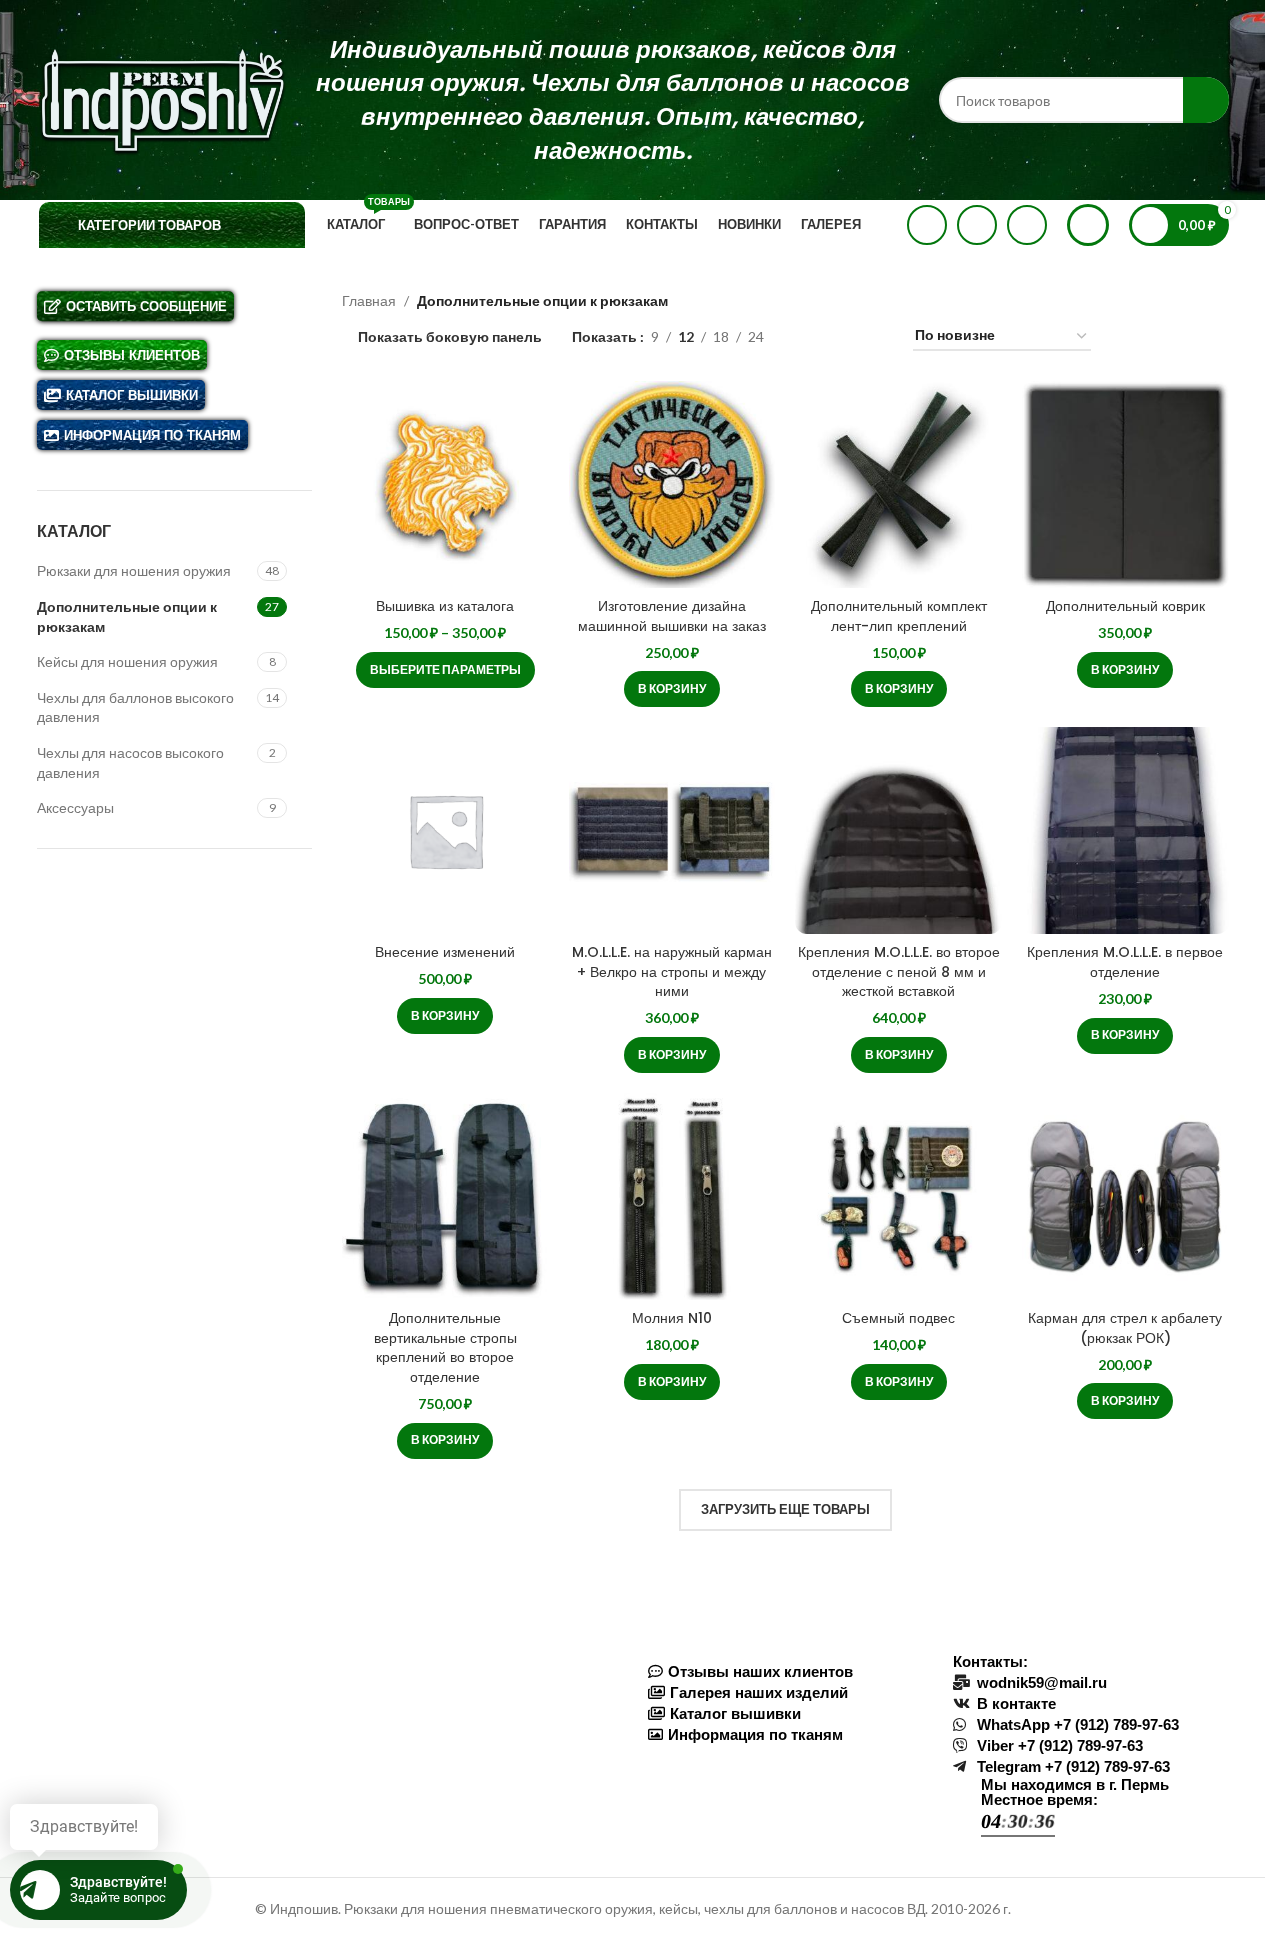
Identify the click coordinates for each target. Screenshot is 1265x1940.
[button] (672, 689)
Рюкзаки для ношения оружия (134, 570)
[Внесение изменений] (445, 830)
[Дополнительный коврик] (1125, 484)
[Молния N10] (672, 1196)
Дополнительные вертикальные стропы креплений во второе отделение (445, 1347)
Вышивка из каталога (445, 606)
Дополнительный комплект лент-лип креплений (899, 616)
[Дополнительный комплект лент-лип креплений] (898, 484)
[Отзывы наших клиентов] (786, 1671)
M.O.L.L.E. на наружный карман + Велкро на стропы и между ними (672, 971)
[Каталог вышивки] (786, 1713)
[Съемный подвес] (898, 1196)
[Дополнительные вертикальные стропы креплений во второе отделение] (445, 1196)
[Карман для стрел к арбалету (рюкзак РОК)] (1125, 1196)
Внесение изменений (445, 952)
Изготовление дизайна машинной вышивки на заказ (672, 616)
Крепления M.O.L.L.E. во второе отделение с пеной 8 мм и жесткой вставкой (899, 971)
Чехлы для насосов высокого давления (130, 762)
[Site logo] (162, 98)
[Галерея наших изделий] (786, 1692)
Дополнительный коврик (1125, 606)
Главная (369, 300)
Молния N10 (672, 1318)
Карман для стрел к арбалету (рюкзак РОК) (1125, 1328)
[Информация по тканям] (786, 1734)
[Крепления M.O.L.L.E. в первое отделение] (1125, 830)
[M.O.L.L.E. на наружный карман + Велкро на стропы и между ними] (672, 830)
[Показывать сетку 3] (842, 336)
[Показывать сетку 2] (810, 336)
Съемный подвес (898, 1318)
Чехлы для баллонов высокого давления (135, 707)
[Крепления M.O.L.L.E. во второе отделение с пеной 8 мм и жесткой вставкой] (898, 830)
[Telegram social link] (1027, 225)
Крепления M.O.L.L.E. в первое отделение (1125, 962)
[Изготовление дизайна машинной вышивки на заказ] (672, 484)
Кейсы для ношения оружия (127, 661)
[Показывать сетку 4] (873, 336)
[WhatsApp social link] (927, 225)
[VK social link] (977, 225)
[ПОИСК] (1206, 100)
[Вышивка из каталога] (445, 484)
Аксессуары (75, 807)
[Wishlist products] (1088, 225)
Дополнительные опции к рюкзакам (127, 616)
